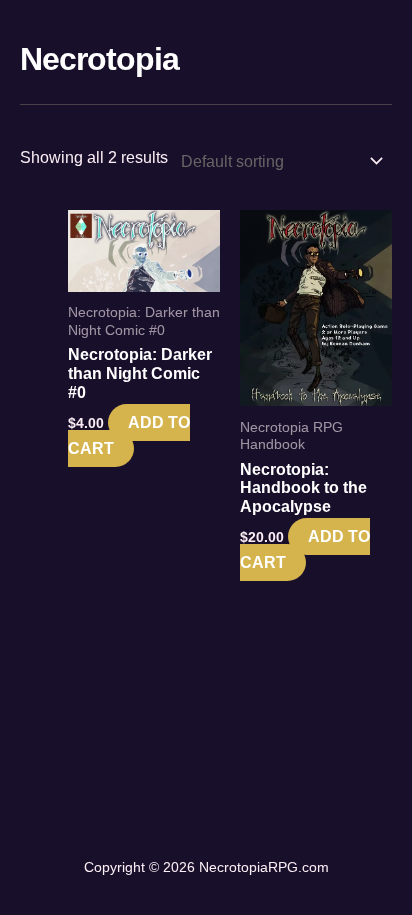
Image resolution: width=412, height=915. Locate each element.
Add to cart (129, 435)
